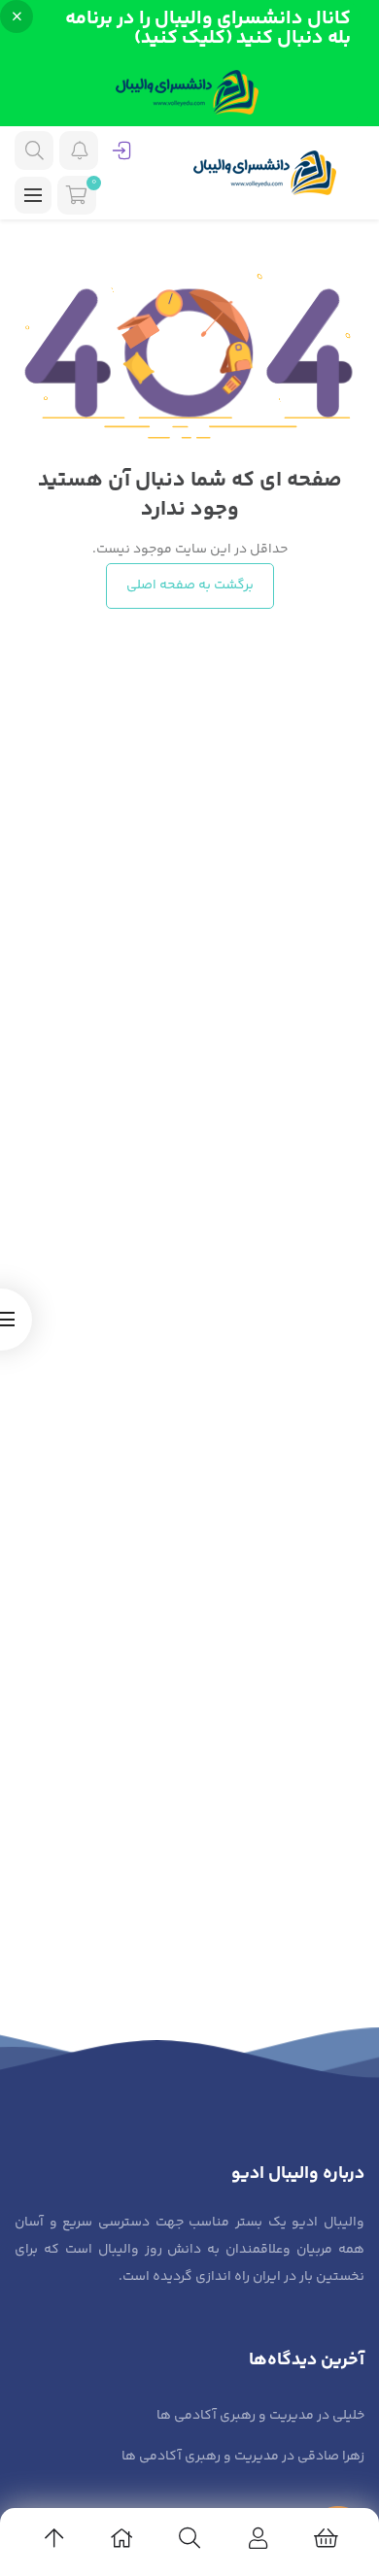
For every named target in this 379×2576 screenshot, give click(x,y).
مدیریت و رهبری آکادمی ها (235, 2416)
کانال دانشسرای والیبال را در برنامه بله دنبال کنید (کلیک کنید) (208, 29)
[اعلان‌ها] (79, 151)
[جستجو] (34, 151)
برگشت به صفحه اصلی (190, 585)
